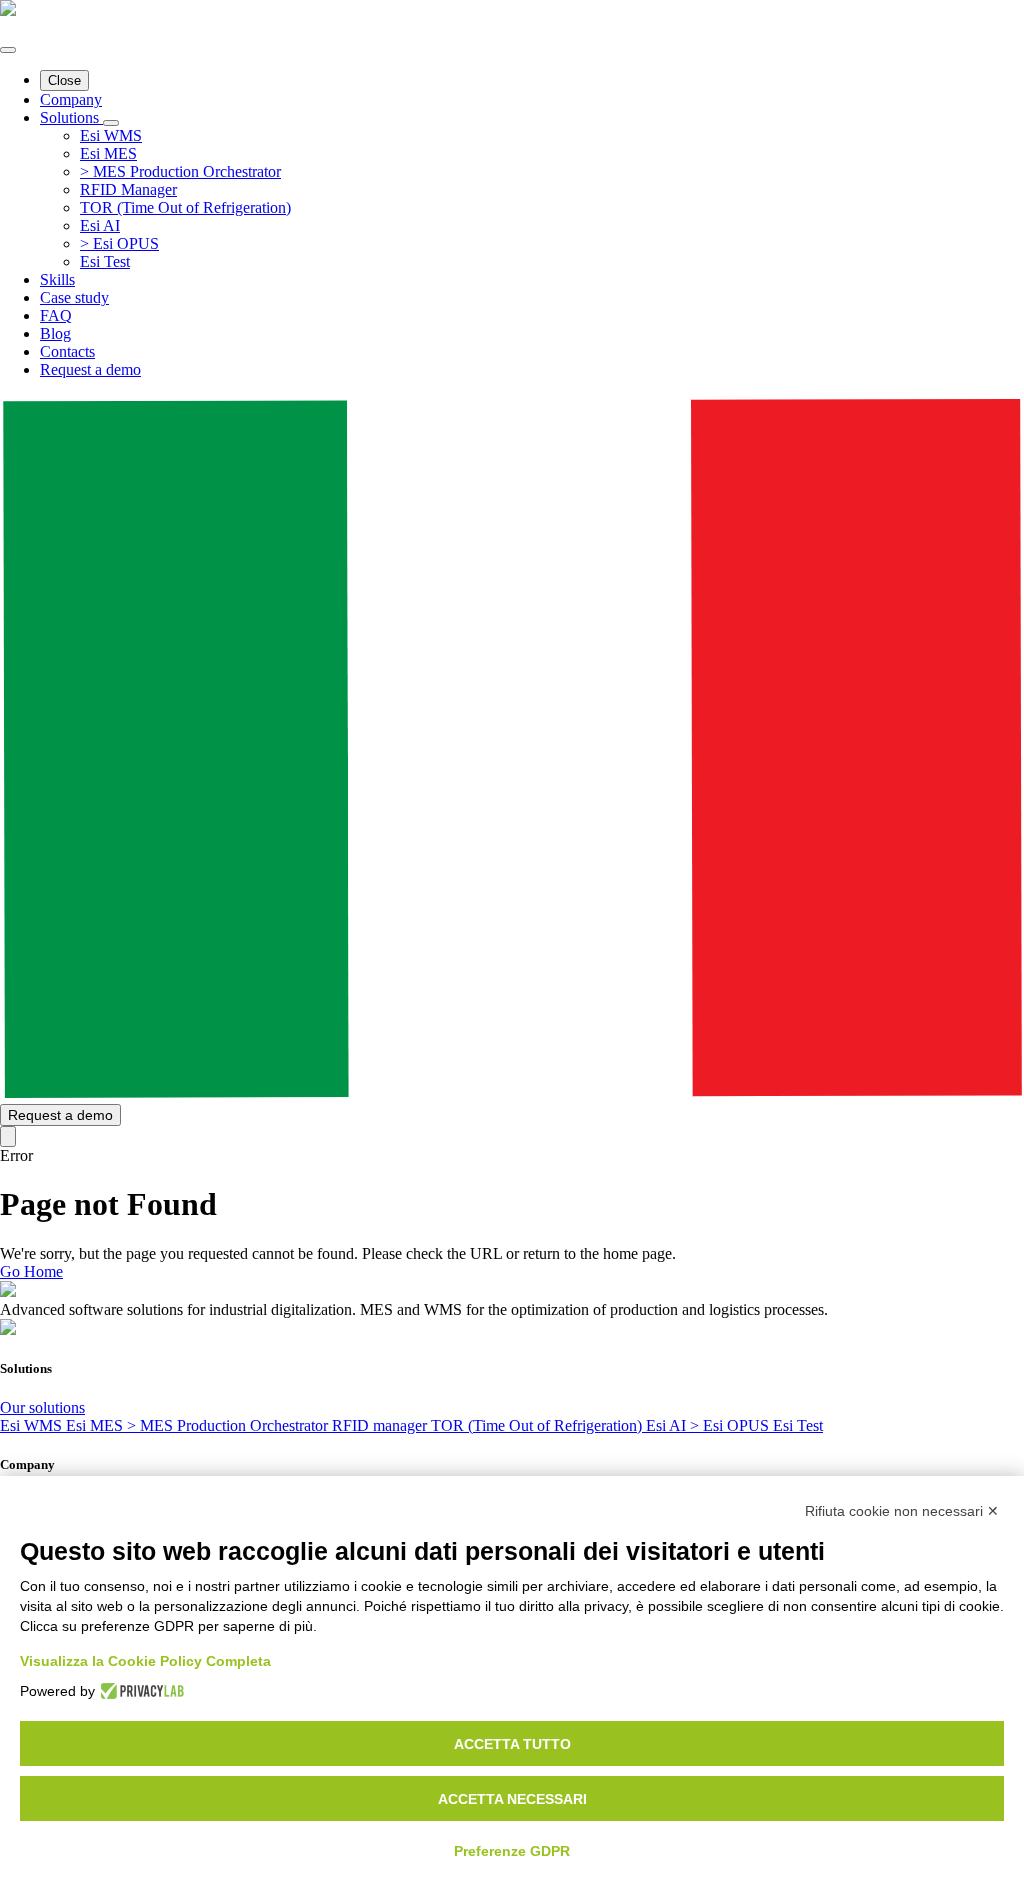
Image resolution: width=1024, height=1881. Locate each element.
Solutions (71, 117)
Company (71, 99)
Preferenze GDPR (512, 1851)
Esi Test (798, 1425)
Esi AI (668, 1425)
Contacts (67, 351)
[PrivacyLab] (139, 1691)
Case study (74, 297)
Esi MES (96, 1425)
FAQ (56, 315)
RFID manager (381, 1425)
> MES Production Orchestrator (229, 1425)
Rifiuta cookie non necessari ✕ (902, 1511)
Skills (57, 279)
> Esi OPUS (731, 1425)
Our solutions (42, 1407)
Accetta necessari (512, 1799)
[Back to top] (8, 1136)
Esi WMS (33, 1425)
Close (64, 80)
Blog (55, 333)
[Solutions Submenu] (111, 123)
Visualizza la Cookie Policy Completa (145, 1661)
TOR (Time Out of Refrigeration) (538, 1425)
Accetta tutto (512, 1744)
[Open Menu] (8, 50)
